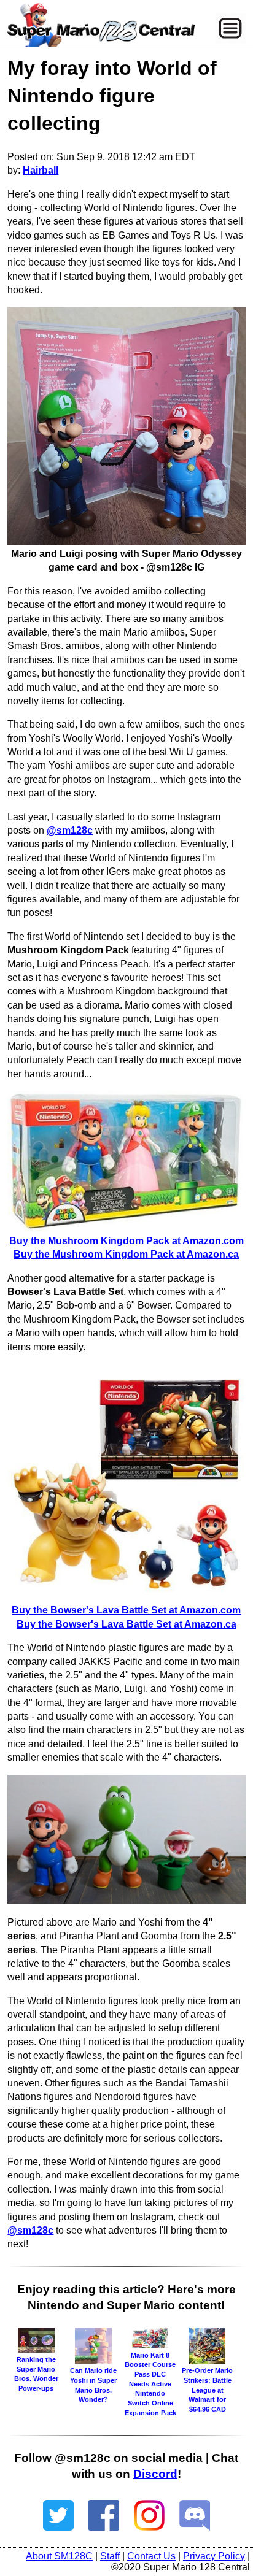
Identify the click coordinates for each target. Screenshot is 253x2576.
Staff (110, 2556)
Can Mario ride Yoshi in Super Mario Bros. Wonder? (93, 2385)
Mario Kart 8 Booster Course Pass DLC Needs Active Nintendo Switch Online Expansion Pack (150, 2384)
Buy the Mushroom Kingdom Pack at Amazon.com (126, 1241)
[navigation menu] (230, 28)
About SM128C (59, 2556)
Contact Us (151, 2556)
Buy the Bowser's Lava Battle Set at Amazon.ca (126, 1624)
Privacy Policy (214, 2556)
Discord (155, 2474)
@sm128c (70, 830)
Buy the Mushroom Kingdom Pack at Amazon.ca (126, 1254)
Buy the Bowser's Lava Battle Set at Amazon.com (126, 1610)
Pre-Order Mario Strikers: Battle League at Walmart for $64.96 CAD (207, 2390)
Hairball (41, 170)
